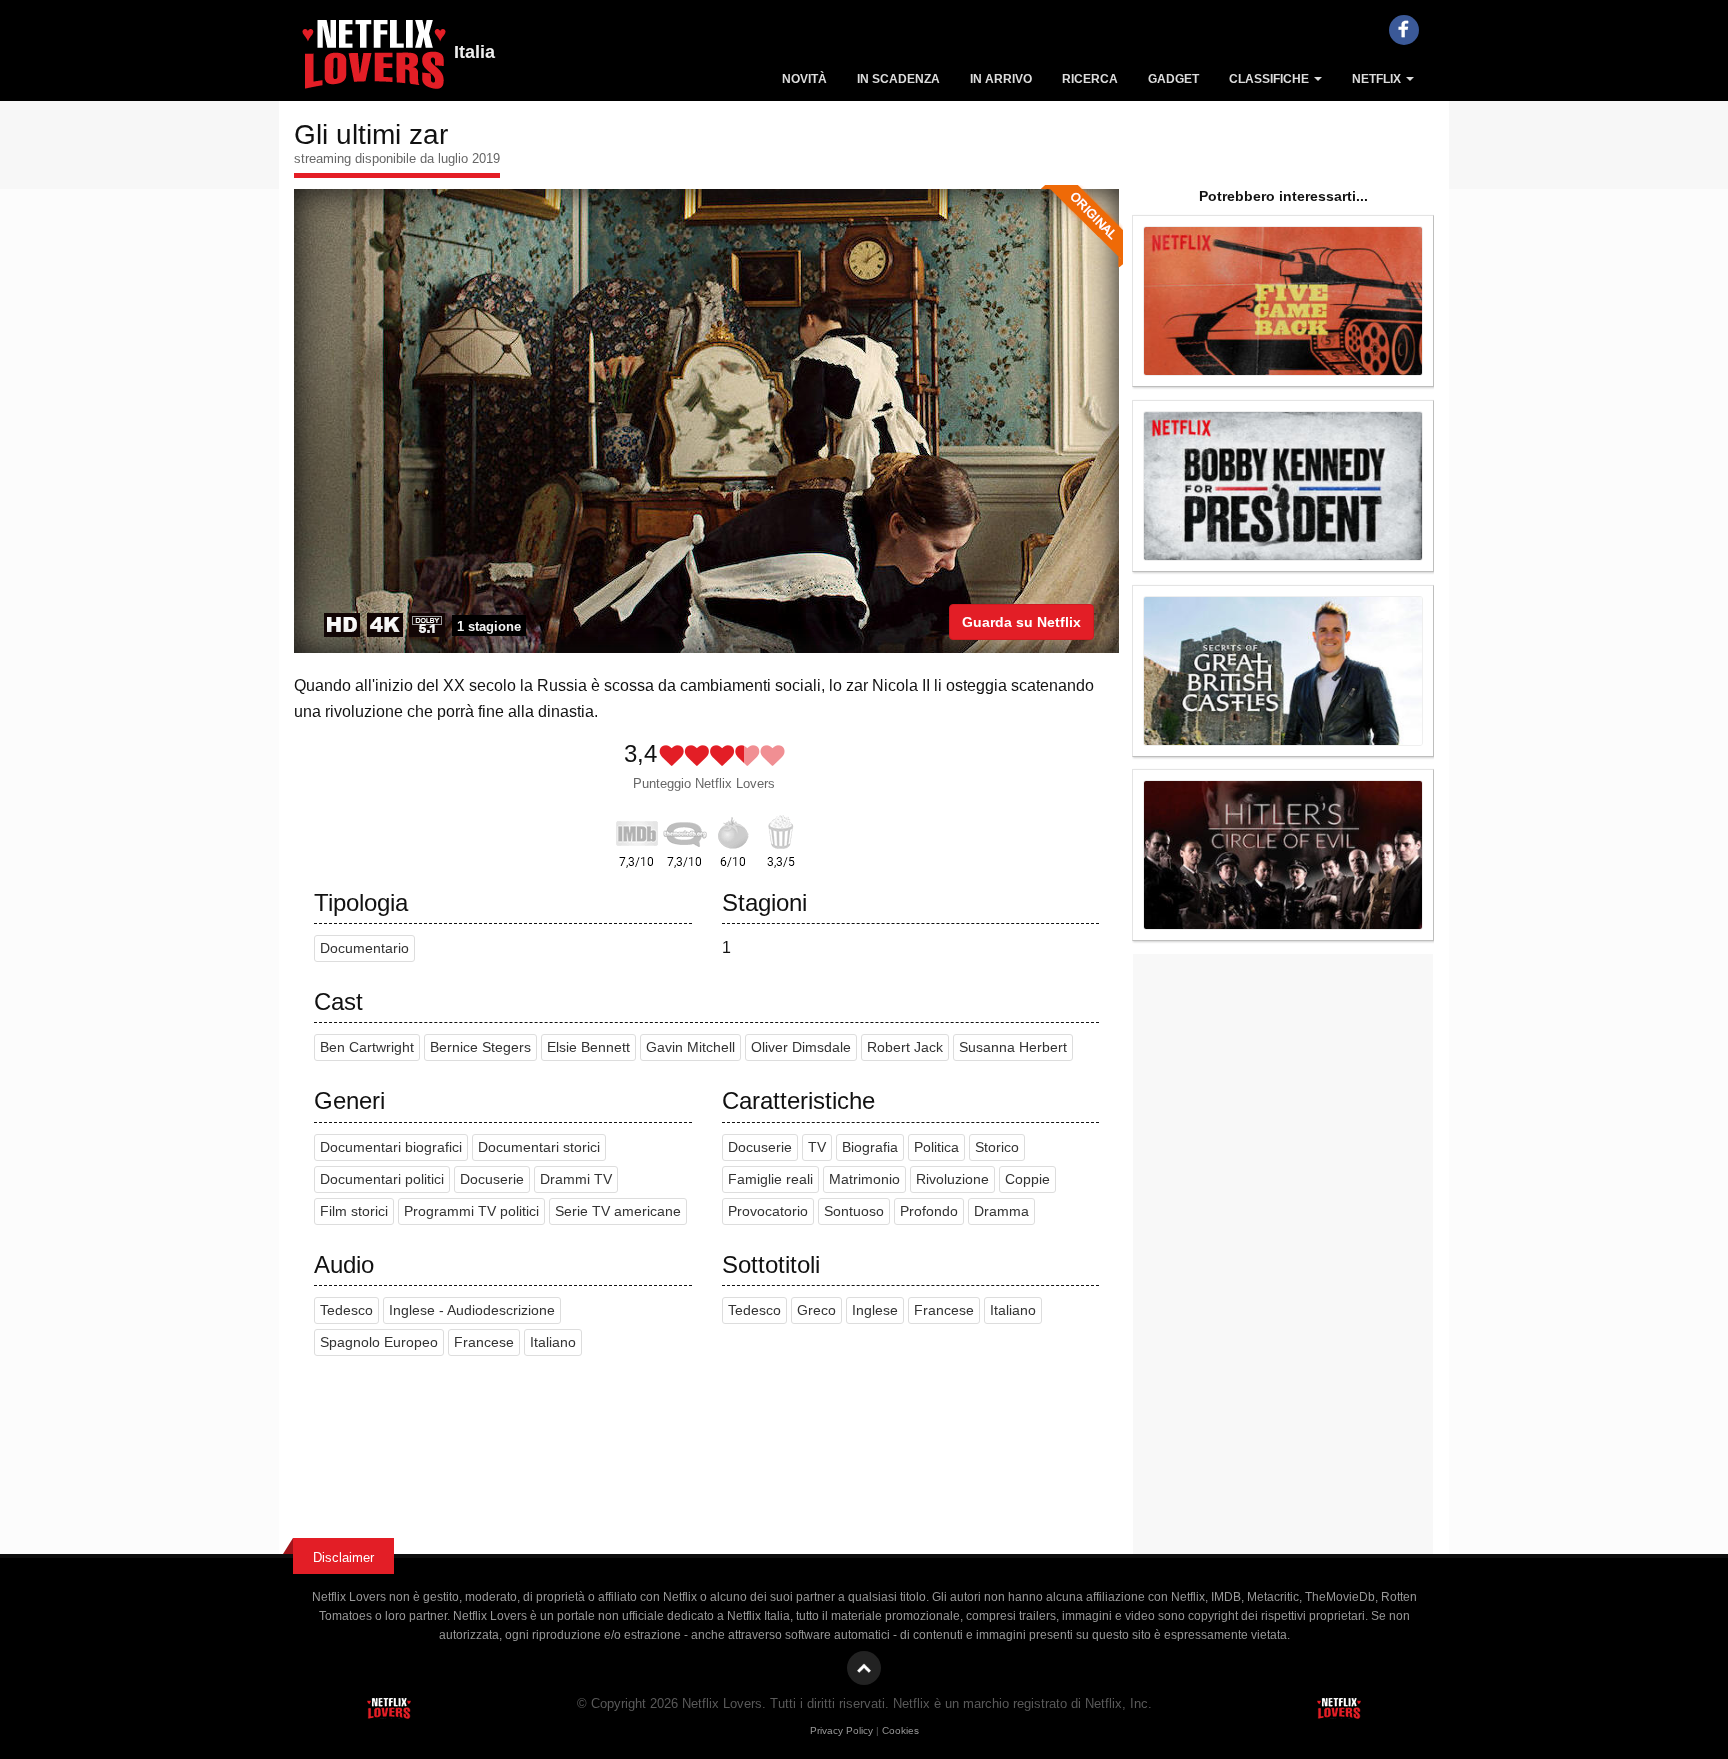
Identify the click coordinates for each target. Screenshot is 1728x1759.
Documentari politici (382, 1179)
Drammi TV (576, 1179)
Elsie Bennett (588, 1047)
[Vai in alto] (864, 1668)
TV (817, 1147)
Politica (936, 1147)
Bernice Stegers (480, 1047)
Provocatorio (768, 1211)
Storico (997, 1147)
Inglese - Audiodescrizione (472, 1310)
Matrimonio (864, 1179)
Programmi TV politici (471, 1211)
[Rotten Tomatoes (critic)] (733, 830)
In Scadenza (898, 79)
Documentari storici (539, 1147)
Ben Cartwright (367, 1047)
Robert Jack (905, 1047)
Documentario (364, 948)
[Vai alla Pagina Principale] (374, 60)
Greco (816, 1310)
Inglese (875, 1310)
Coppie (1027, 1179)
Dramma (1001, 1211)
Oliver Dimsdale (801, 1047)
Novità (804, 79)
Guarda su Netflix (1021, 622)
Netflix (1378, 79)
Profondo (929, 1211)
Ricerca (1090, 79)
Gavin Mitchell (690, 1047)
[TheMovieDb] (685, 830)
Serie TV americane (618, 1211)
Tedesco (346, 1310)
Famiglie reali (770, 1179)
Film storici (354, 1211)
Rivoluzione (952, 1179)
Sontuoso (854, 1211)
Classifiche (1270, 79)
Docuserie (492, 1179)
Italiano (553, 1342)
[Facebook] (1404, 30)
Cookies (900, 1730)
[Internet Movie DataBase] (637, 830)
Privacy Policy (841, 1730)
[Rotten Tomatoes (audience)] (781, 830)
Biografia (870, 1147)
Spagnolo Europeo (379, 1342)
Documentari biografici (391, 1147)
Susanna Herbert (1013, 1047)
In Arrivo (1001, 79)
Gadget (1173, 79)
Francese (484, 1342)
